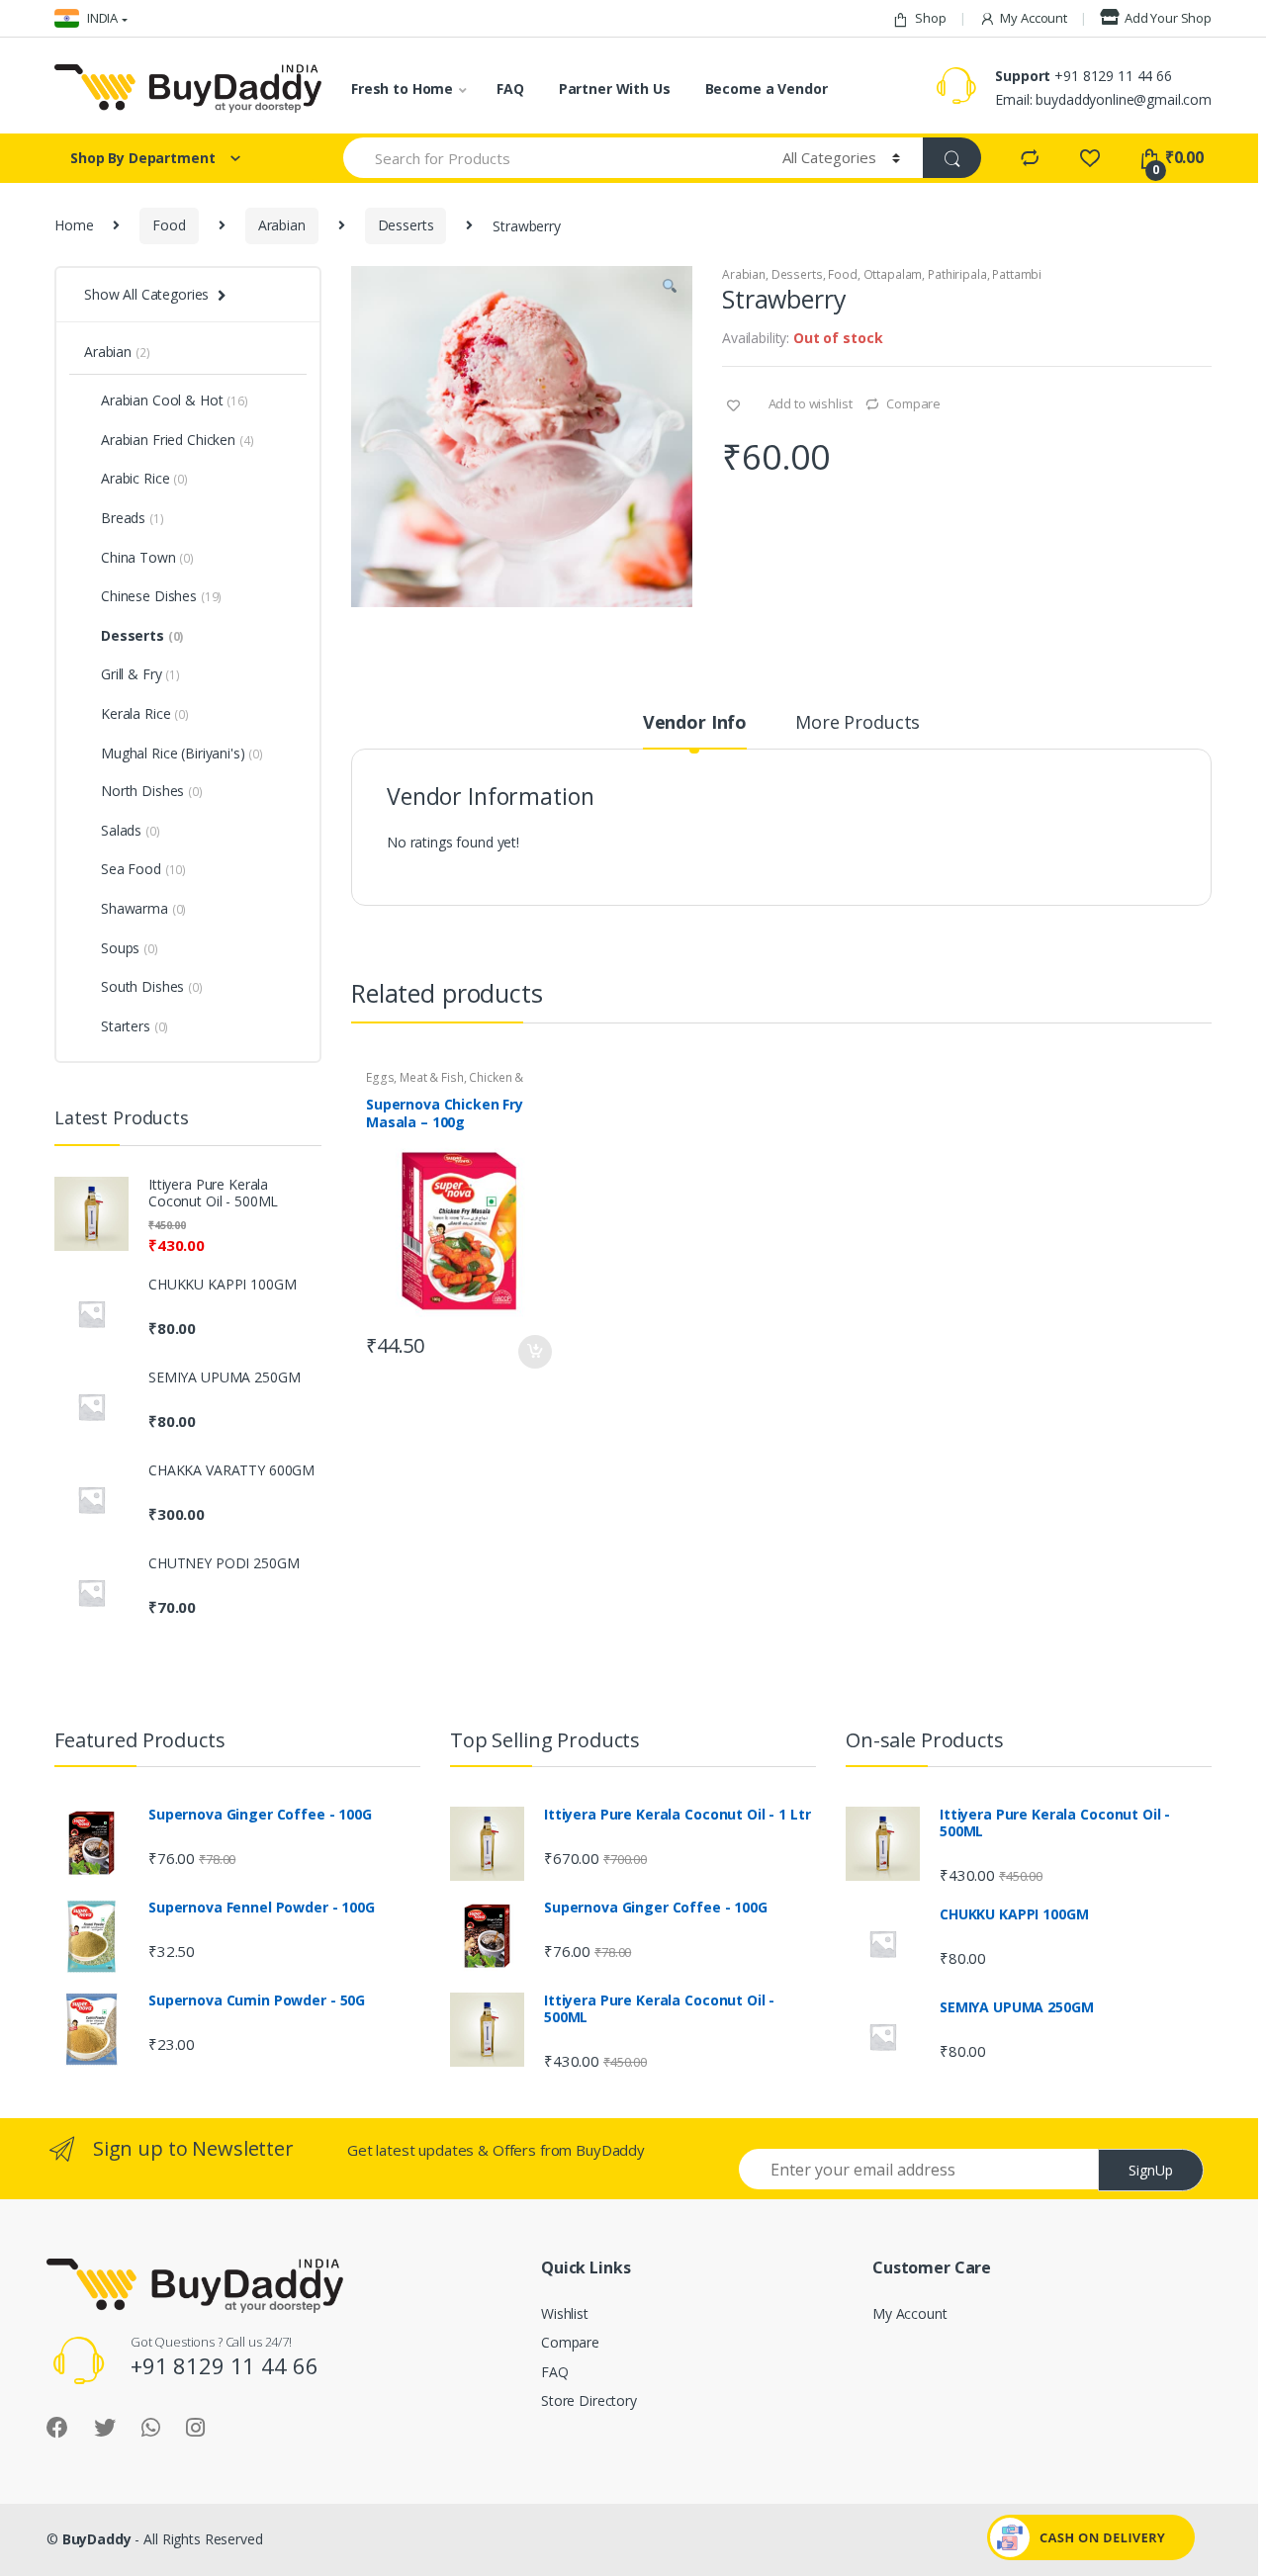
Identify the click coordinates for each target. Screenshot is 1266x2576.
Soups (130, 948)
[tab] (695, 731)
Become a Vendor (767, 89)
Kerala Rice (145, 713)
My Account (1034, 18)
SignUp (1151, 2170)
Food (169, 225)
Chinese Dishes (161, 596)
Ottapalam (893, 274)
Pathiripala (957, 274)
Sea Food (143, 869)
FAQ (510, 89)
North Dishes (152, 791)
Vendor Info (695, 723)
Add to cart (534, 1352)
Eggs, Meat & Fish (415, 1077)
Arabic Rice (144, 478)
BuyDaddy (97, 2539)
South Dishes (152, 986)
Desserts (406, 225)
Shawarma (143, 908)
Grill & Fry (140, 674)
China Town (147, 557)
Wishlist (565, 2313)
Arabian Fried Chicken (177, 440)
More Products (858, 723)
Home (74, 225)
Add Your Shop (1168, 18)
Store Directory (589, 2400)
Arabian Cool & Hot (175, 400)
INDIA (101, 18)
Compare (913, 403)
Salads (131, 830)
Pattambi (1017, 274)
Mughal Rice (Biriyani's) (173, 753)
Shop (930, 18)
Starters (135, 1026)
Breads (133, 518)
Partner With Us (615, 89)
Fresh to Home (402, 89)
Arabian (282, 225)
